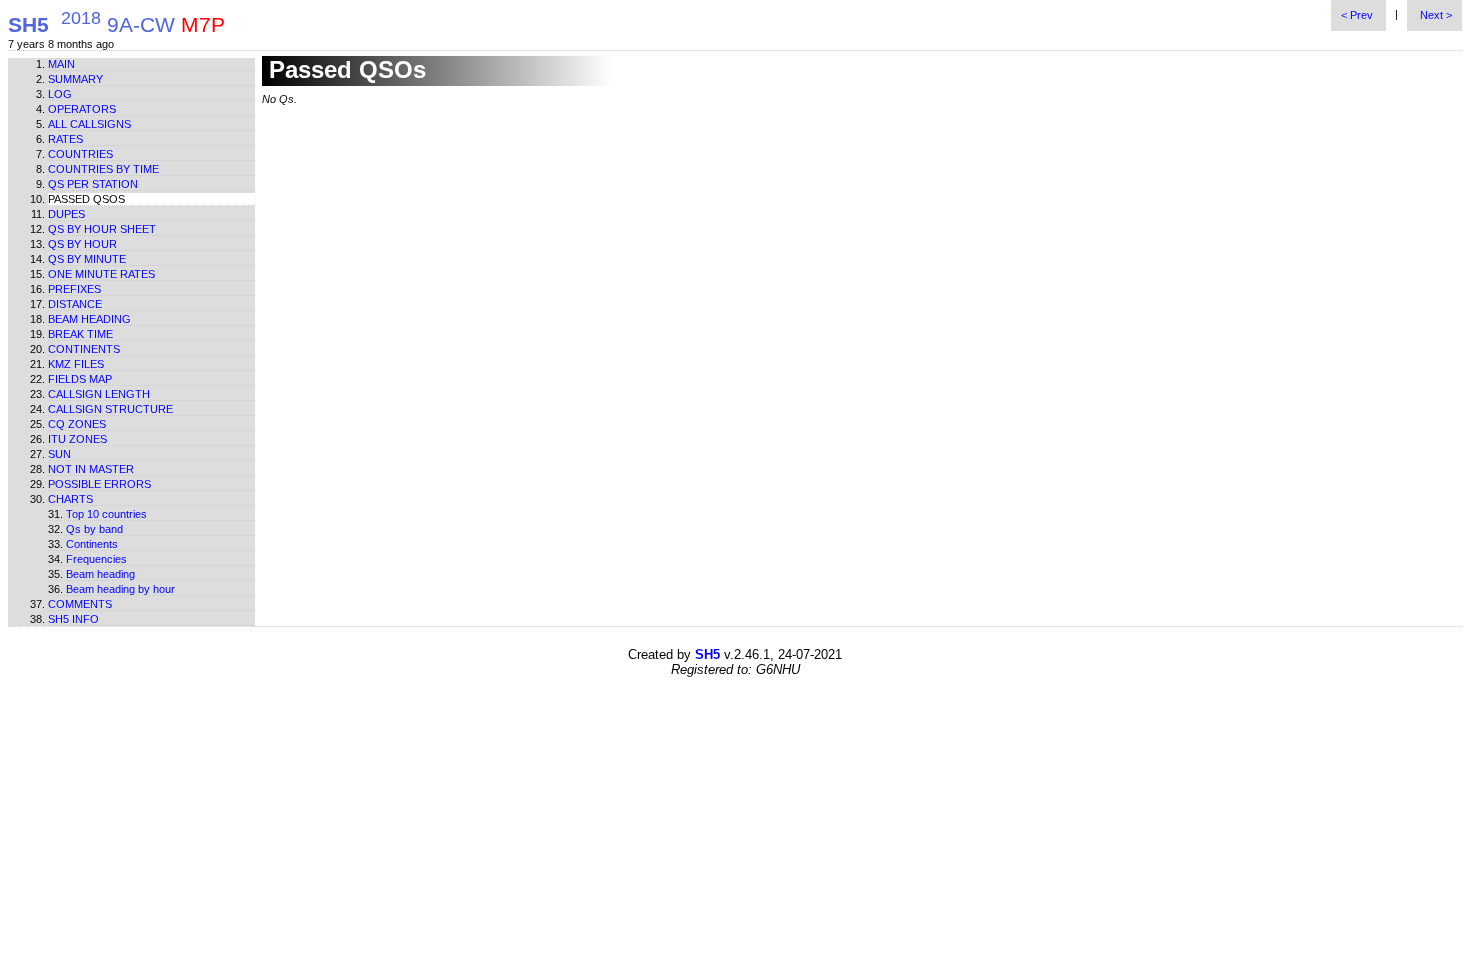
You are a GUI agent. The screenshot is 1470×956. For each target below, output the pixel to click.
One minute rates (101, 274)
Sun (59, 454)
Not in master (91, 469)
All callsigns (89, 124)
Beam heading (89, 319)
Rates (65, 139)
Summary (75, 79)
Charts (70, 499)
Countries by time (103, 169)
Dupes (66, 214)
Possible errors (99, 484)
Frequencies (96, 559)
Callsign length (99, 394)
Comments (80, 604)
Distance (75, 304)
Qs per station (93, 184)
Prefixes (74, 289)
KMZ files (76, 364)
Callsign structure (110, 409)
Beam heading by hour (120, 589)
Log (60, 94)
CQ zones (77, 424)
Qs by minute (87, 259)
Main (61, 64)
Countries (80, 154)
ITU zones (77, 439)
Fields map (80, 379)
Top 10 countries (106, 514)
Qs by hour (82, 244)
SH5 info (73, 619)
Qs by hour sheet (102, 229)
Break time (80, 334)
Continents (84, 349)
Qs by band (94, 529)
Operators (82, 109)
